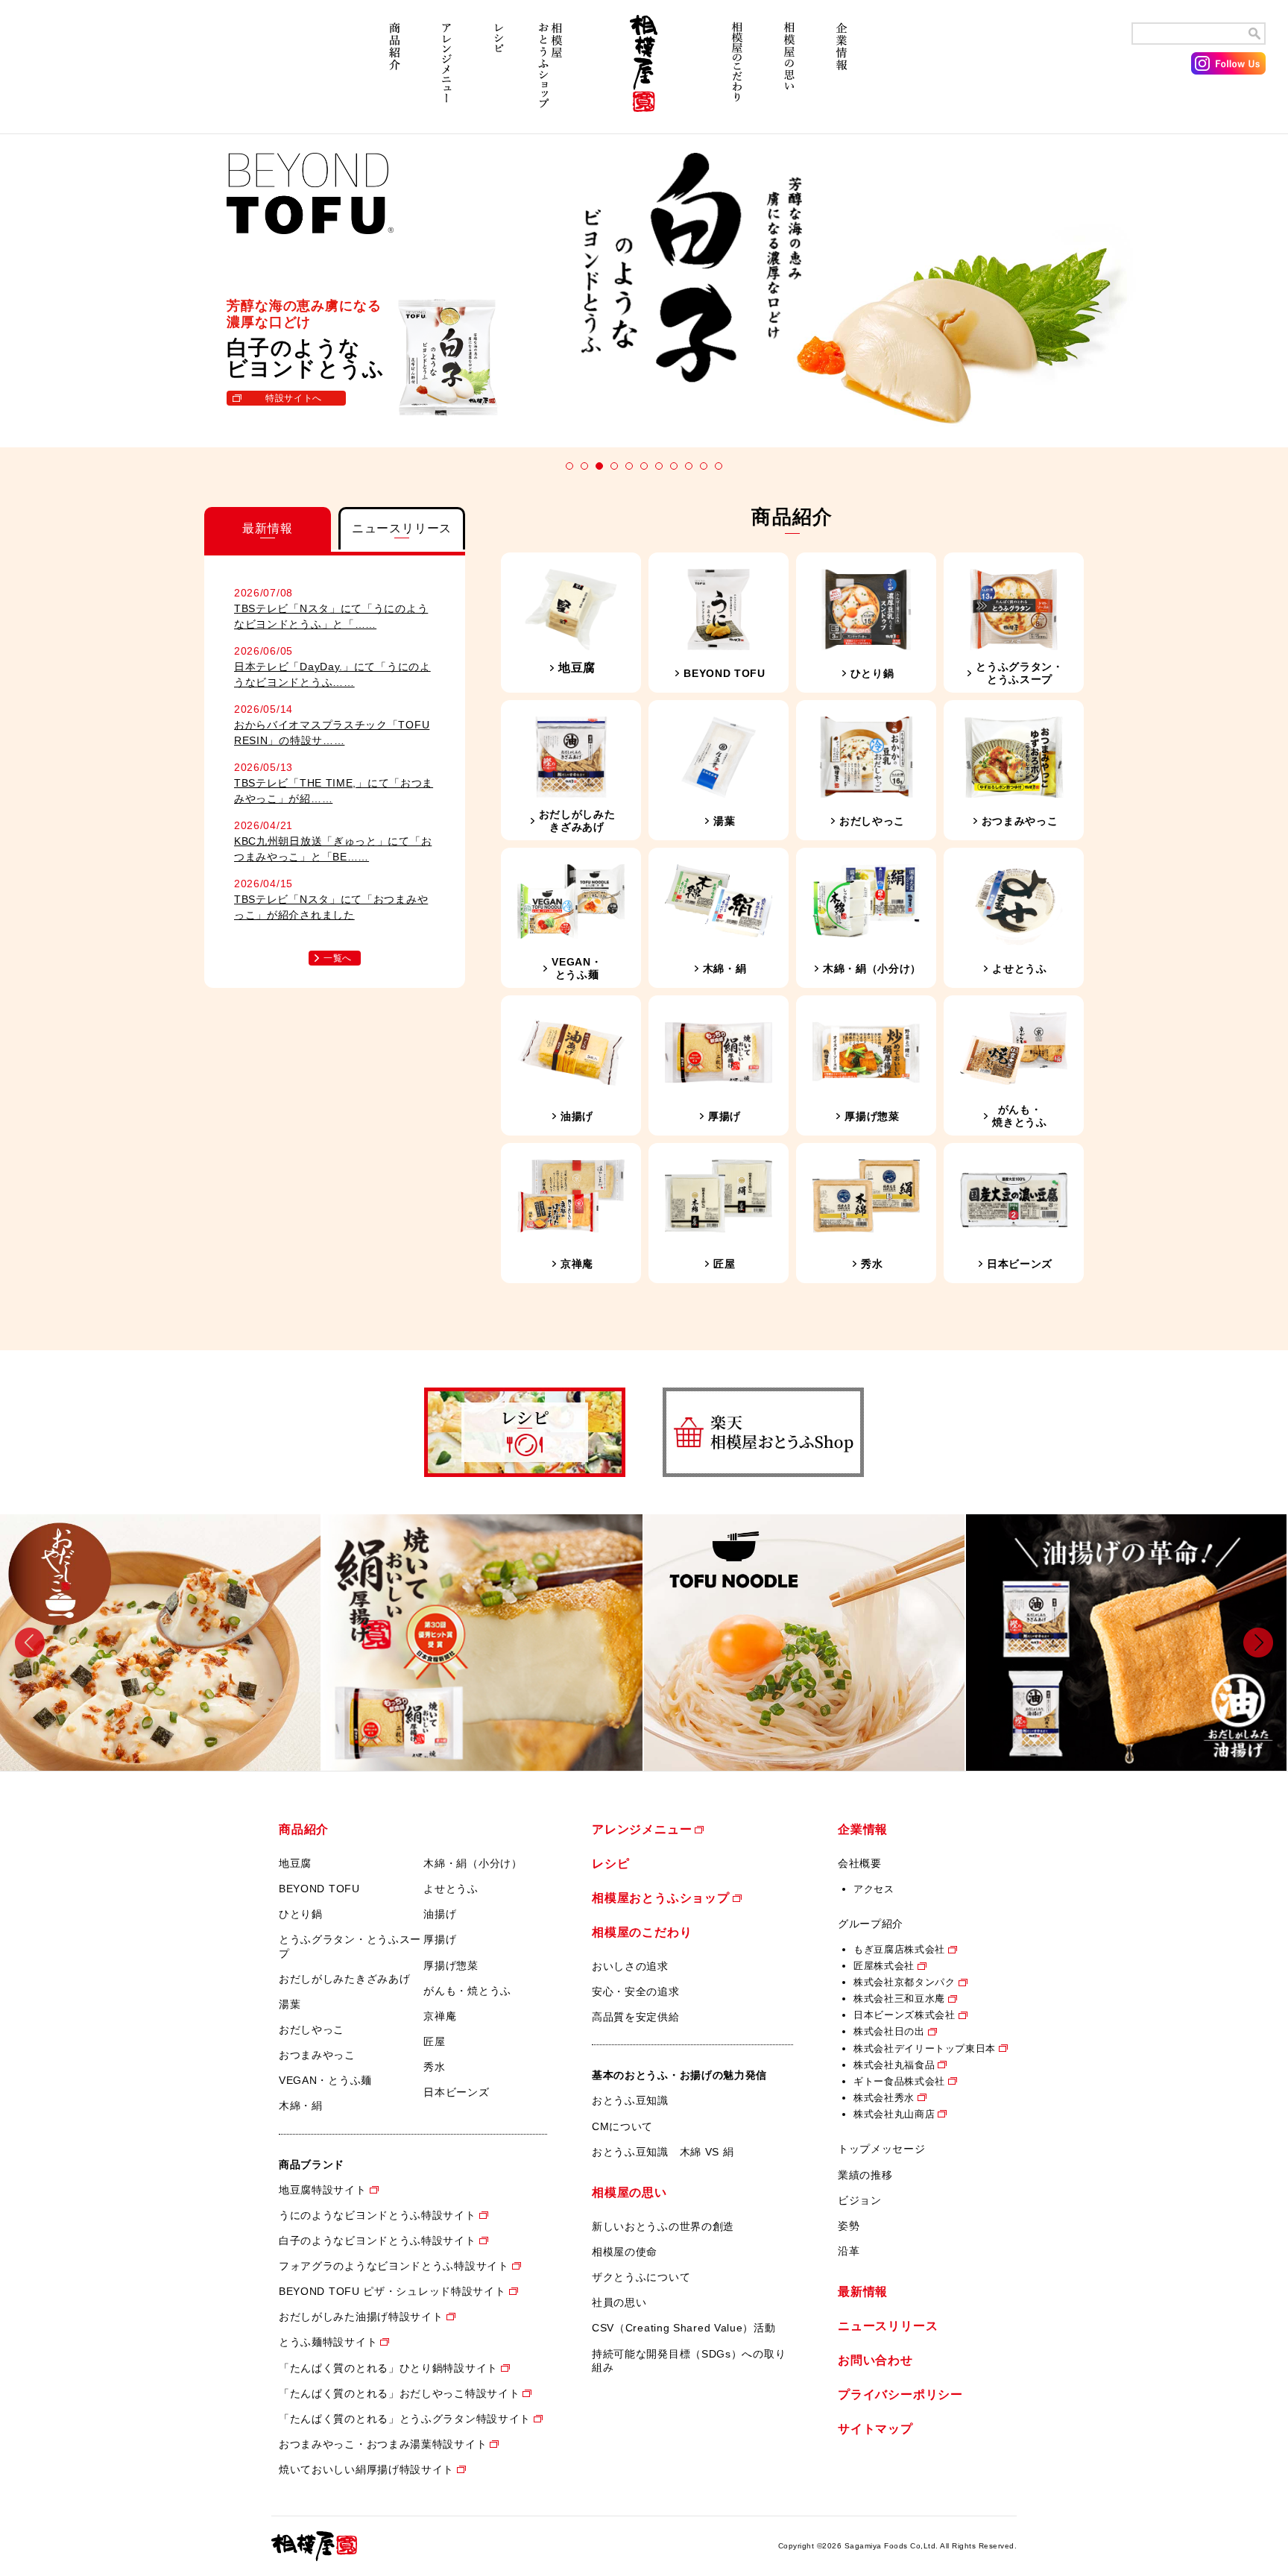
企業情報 (842, 73)
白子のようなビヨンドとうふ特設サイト (378, 2240)
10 (704, 466)
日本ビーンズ (456, 2092)
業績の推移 (865, 2175)
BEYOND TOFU (319, 1889)
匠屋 (434, 2041)
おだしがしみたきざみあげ (344, 1979)
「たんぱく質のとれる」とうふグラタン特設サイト (405, 2419)
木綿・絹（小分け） (473, 1863)
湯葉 (290, 2004)
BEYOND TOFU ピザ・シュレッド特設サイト (392, 2291)
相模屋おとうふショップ (551, 73)
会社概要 (860, 1863)
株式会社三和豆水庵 (899, 1999)
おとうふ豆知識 (630, 2100)
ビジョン (860, 2200)
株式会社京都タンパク (905, 1982)
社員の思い (619, 2302)
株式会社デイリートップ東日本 (925, 2048)
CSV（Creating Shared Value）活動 (684, 2328)
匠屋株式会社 (884, 1966)
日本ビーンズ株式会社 (905, 2015)
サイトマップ (875, 2429)
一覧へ (338, 958)
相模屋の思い (789, 73)
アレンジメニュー (446, 73)
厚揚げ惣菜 (451, 1965)
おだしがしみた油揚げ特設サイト (361, 2317)
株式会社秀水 (884, 2098)
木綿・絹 (301, 2106)
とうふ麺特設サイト (328, 2342)
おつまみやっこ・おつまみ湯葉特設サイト (383, 2444)
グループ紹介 (871, 1924)
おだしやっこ (312, 2029)
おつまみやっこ (317, 2055)
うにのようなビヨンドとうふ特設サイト (378, 2215)
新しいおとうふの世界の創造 (663, 2226)
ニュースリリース (888, 2326)
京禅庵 (440, 2016)
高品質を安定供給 (636, 2017)
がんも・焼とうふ (467, 1991)
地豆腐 (295, 1863)
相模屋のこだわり (737, 73)
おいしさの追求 (630, 1966)
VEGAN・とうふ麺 (325, 2080)
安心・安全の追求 (636, 1991)
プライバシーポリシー (900, 2394)
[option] (161, 1643)
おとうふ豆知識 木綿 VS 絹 (663, 2152)
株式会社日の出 (889, 2031)
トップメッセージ (882, 2149)
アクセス (874, 1889)
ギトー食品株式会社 (899, 2081)
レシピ (499, 73)
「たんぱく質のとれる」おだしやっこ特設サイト (399, 2393)
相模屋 (644, 73)
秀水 (434, 2067)
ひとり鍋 (301, 1914)
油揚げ (440, 1914)
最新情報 (863, 2292)
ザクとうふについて (641, 2277)
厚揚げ (440, 1939)
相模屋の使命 (625, 2252)
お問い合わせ (875, 2360)
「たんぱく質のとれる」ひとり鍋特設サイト (388, 2368)
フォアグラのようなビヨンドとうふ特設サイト (394, 2266)
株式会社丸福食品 (894, 2065)
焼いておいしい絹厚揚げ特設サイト (366, 2469)
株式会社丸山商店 (894, 2114)
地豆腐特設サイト (323, 2190)
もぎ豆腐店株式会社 (899, 1949)
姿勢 (849, 2226)
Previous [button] (30, 1642)
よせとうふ (451, 1889)
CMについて (622, 2126)
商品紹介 (394, 73)
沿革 (849, 2251)
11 (719, 466)
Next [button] (1258, 1642)
